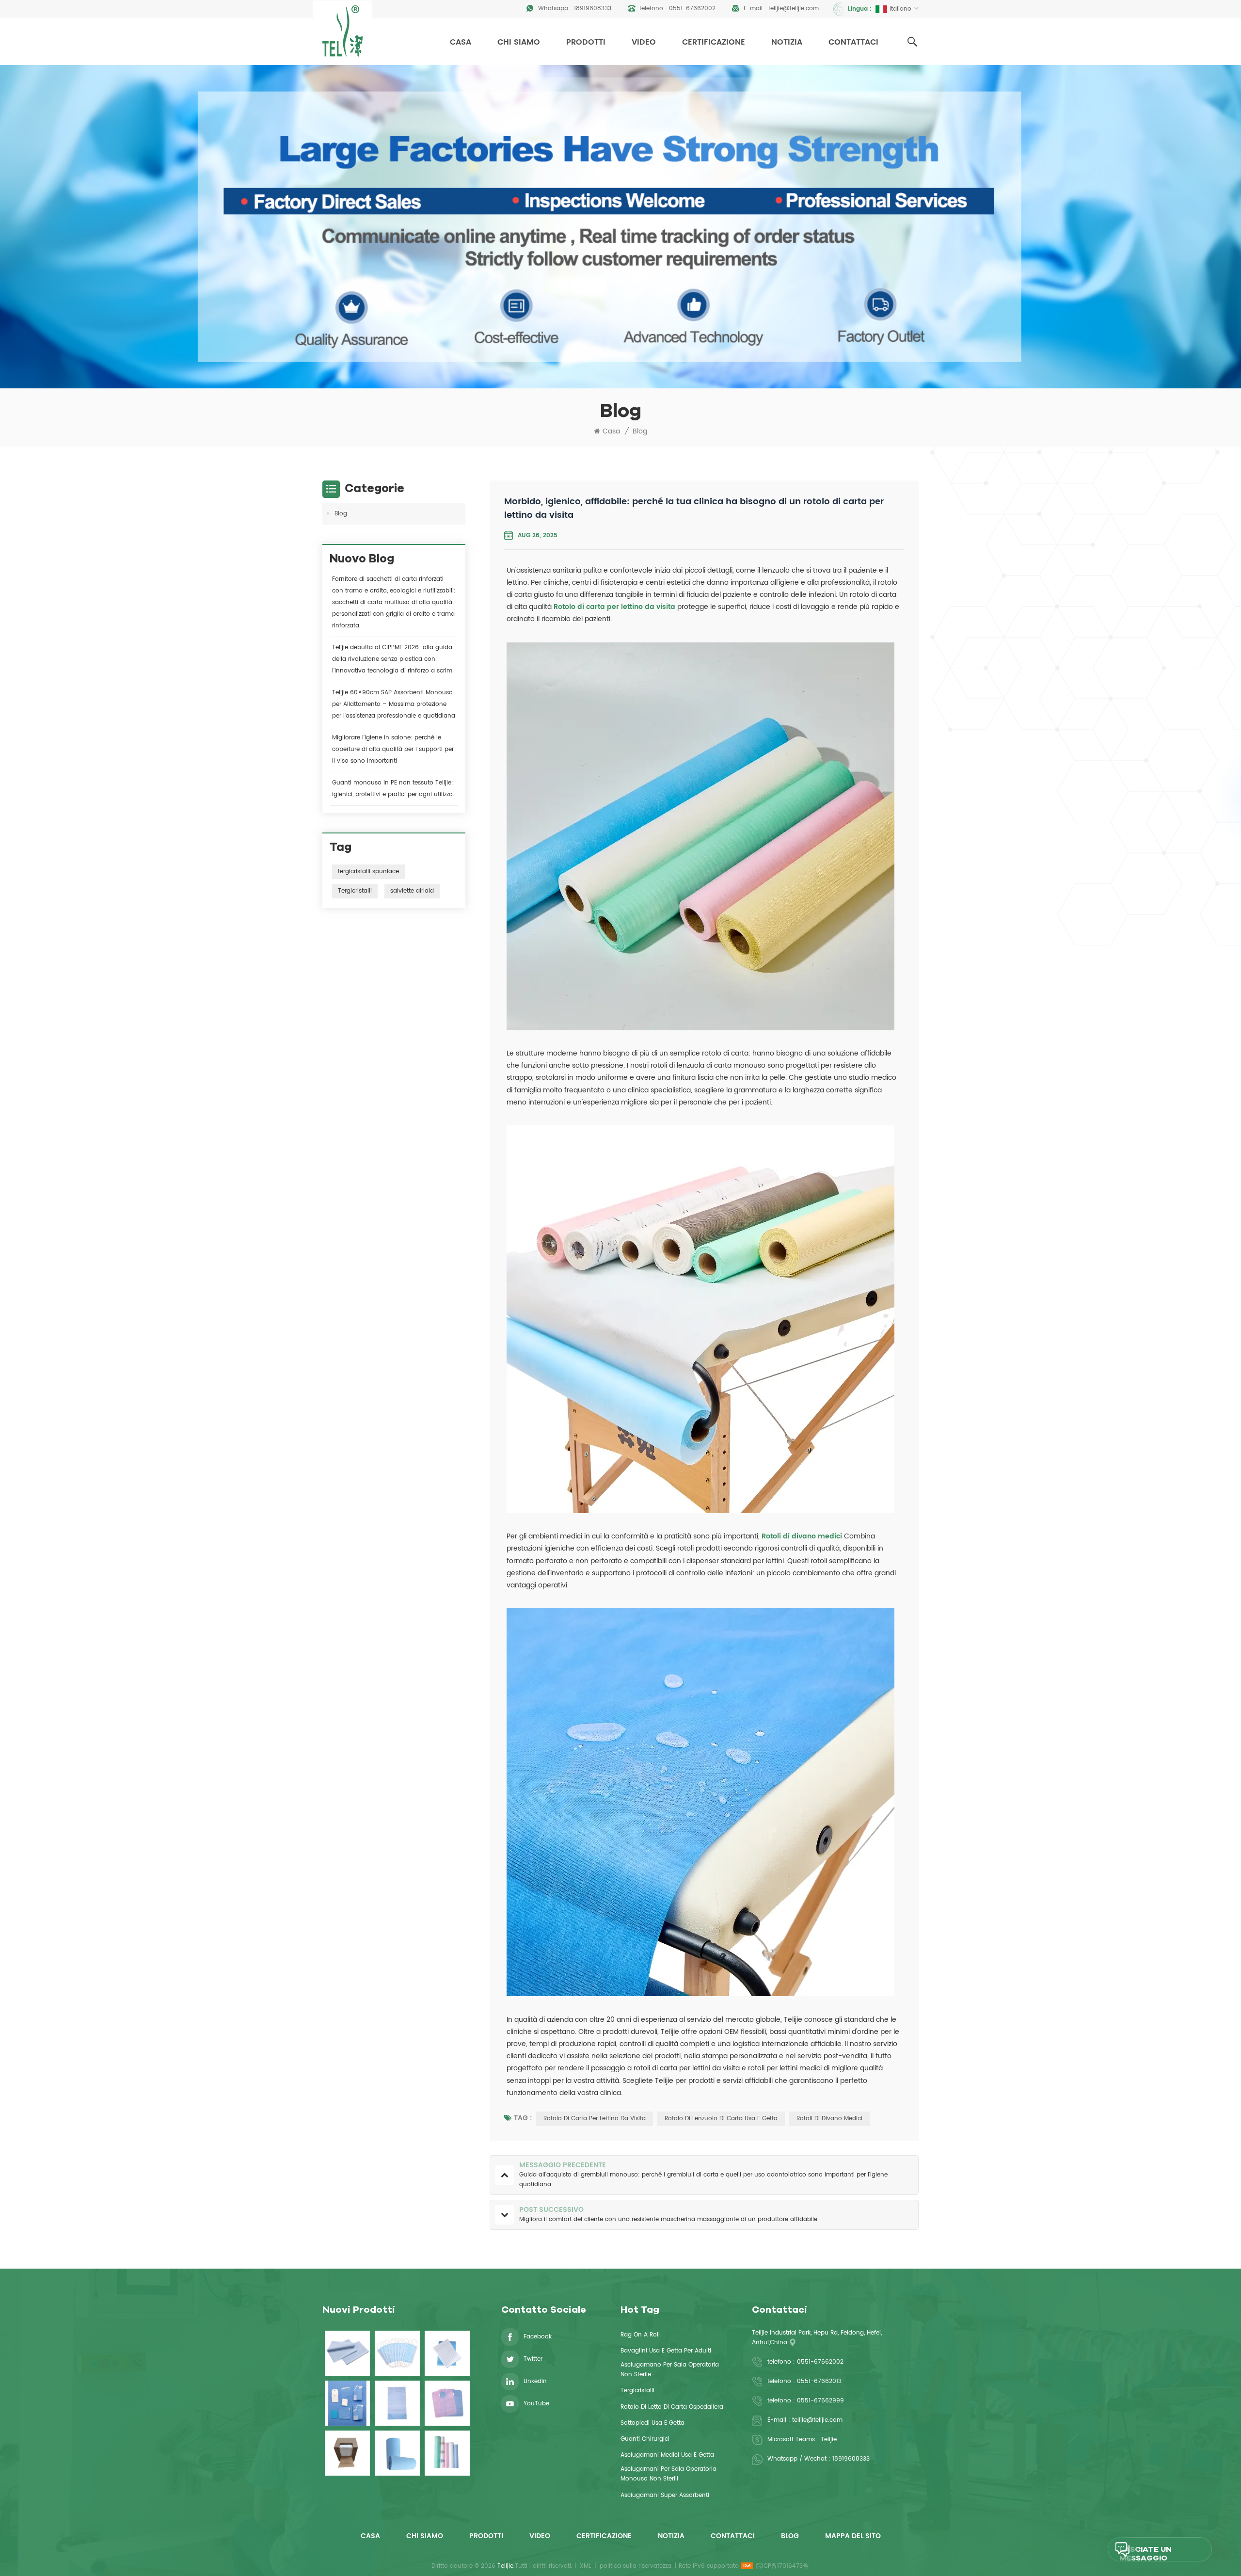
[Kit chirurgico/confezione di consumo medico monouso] (347, 2403)
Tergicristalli (355, 891)
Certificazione (714, 42)
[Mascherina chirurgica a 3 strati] (397, 2353)
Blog (640, 432)
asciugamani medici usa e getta (667, 2455)
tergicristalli (637, 2391)
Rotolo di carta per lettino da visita (615, 607)
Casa (461, 42)
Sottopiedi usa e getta (652, 2423)
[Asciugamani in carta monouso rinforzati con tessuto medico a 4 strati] (447, 2353)
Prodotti (586, 42)
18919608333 (593, 8)
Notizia (787, 42)
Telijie (829, 2440)
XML (585, 2566)
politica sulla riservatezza (636, 2566)
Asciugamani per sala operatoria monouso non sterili (668, 2474)
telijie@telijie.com (794, 8)
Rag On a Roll (640, 2335)
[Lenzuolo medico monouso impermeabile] (347, 2353)
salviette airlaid (412, 891)
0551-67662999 (820, 2401)
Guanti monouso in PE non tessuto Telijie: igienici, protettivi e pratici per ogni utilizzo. (393, 789)
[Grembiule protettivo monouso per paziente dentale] (447, 2403)
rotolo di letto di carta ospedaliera (672, 2407)
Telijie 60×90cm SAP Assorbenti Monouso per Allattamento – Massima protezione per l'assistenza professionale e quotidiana (394, 704)
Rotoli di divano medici (803, 1536)
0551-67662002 (692, 8)
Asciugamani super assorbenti (665, 2495)
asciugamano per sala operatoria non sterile (670, 2370)
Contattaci (853, 42)
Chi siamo (519, 42)
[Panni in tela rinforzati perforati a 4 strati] (347, 2453)
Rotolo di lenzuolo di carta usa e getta (721, 2119)
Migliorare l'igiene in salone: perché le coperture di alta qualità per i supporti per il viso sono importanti (393, 749)
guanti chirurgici (645, 2439)
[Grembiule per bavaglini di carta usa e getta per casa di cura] (397, 2403)
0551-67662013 (819, 2381)
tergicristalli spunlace (368, 872)
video (644, 42)
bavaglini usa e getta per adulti (666, 2351)
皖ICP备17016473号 (782, 2566)
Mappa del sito (853, 2536)
